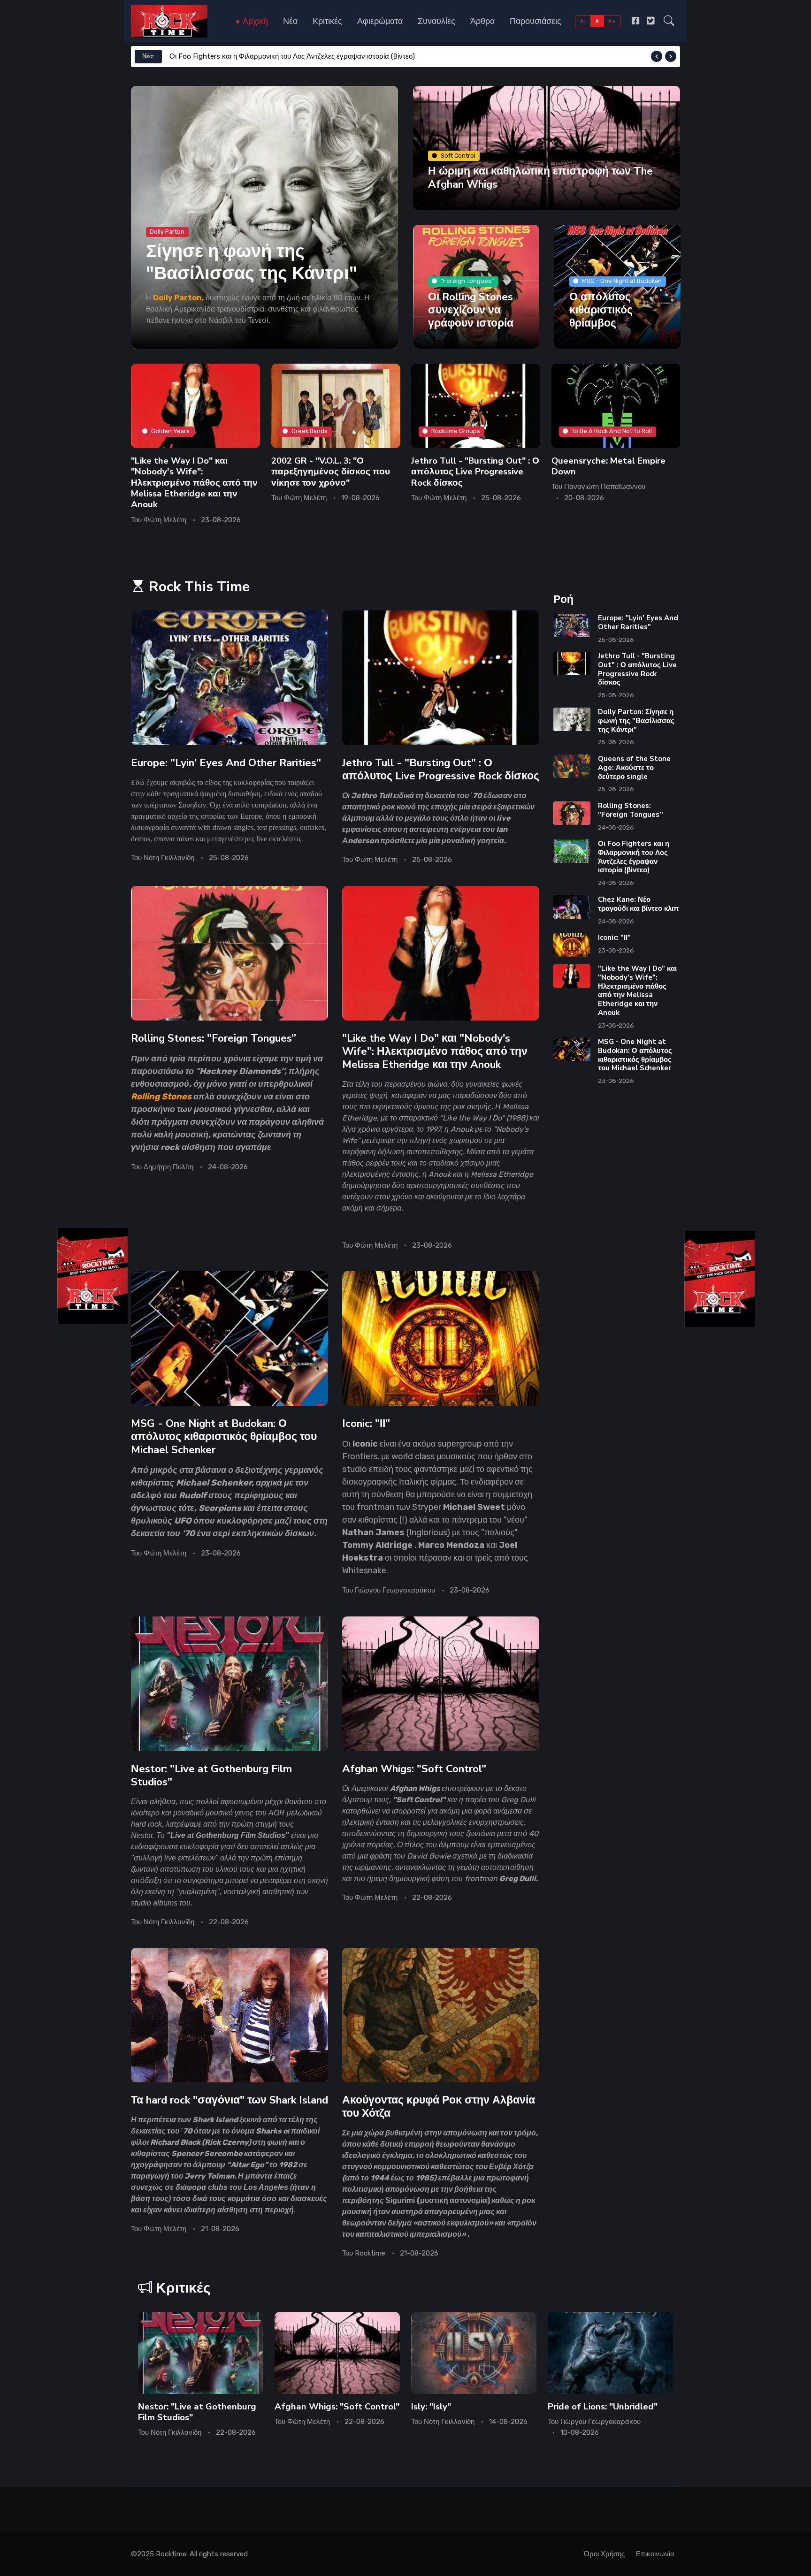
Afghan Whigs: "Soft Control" (414, 1769)
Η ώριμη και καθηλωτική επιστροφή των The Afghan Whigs (540, 178)
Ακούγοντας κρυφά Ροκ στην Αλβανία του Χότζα (439, 2107)
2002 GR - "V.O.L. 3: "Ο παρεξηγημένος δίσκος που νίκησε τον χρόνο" (331, 471)
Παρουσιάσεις (536, 21)
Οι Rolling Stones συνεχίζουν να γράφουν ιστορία (471, 309)
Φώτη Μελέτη (165, 519)
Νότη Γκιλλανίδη (169, 858)
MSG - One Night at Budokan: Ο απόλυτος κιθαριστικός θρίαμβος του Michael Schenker (224, 1437)
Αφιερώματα (380, 21)
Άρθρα (482, 21)
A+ (612, 21)
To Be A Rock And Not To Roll (612, 431)
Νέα (290, 21)
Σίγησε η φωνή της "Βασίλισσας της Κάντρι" (252, 262)
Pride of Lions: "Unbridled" (603, 2407)
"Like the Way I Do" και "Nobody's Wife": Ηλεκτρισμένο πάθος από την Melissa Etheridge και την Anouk (194, 482)
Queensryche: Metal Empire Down (608, 466)
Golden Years (170, 431)
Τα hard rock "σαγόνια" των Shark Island (230, 2100)
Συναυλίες (436, 21)
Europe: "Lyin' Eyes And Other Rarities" (226, 763)
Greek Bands (310, 431)
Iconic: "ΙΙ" (366, 1423)
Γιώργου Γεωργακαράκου (395, 1590)
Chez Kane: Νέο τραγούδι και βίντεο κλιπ (638, 904)
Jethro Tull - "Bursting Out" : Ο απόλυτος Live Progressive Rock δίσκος (475, 471)
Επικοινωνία (655, 2554)
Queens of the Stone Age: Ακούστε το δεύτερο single (634, 768)
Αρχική (254, 21)
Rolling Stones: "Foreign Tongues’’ (214, 1038)
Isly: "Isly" (431, 2407)
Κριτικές (327, 21)
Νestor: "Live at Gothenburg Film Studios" (211, 1775)
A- (583, 21)
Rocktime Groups (456, 431)
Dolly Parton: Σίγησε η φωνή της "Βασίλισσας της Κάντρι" (636, 721)
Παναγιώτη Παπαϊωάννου (605, 487)
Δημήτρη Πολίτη (168, 1167)
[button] (669, 21)
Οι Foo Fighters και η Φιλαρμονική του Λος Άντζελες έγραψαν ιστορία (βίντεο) (292, 56)
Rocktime (370, 2253)
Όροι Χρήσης (604, 2554)
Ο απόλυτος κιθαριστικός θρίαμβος (601, 309)
